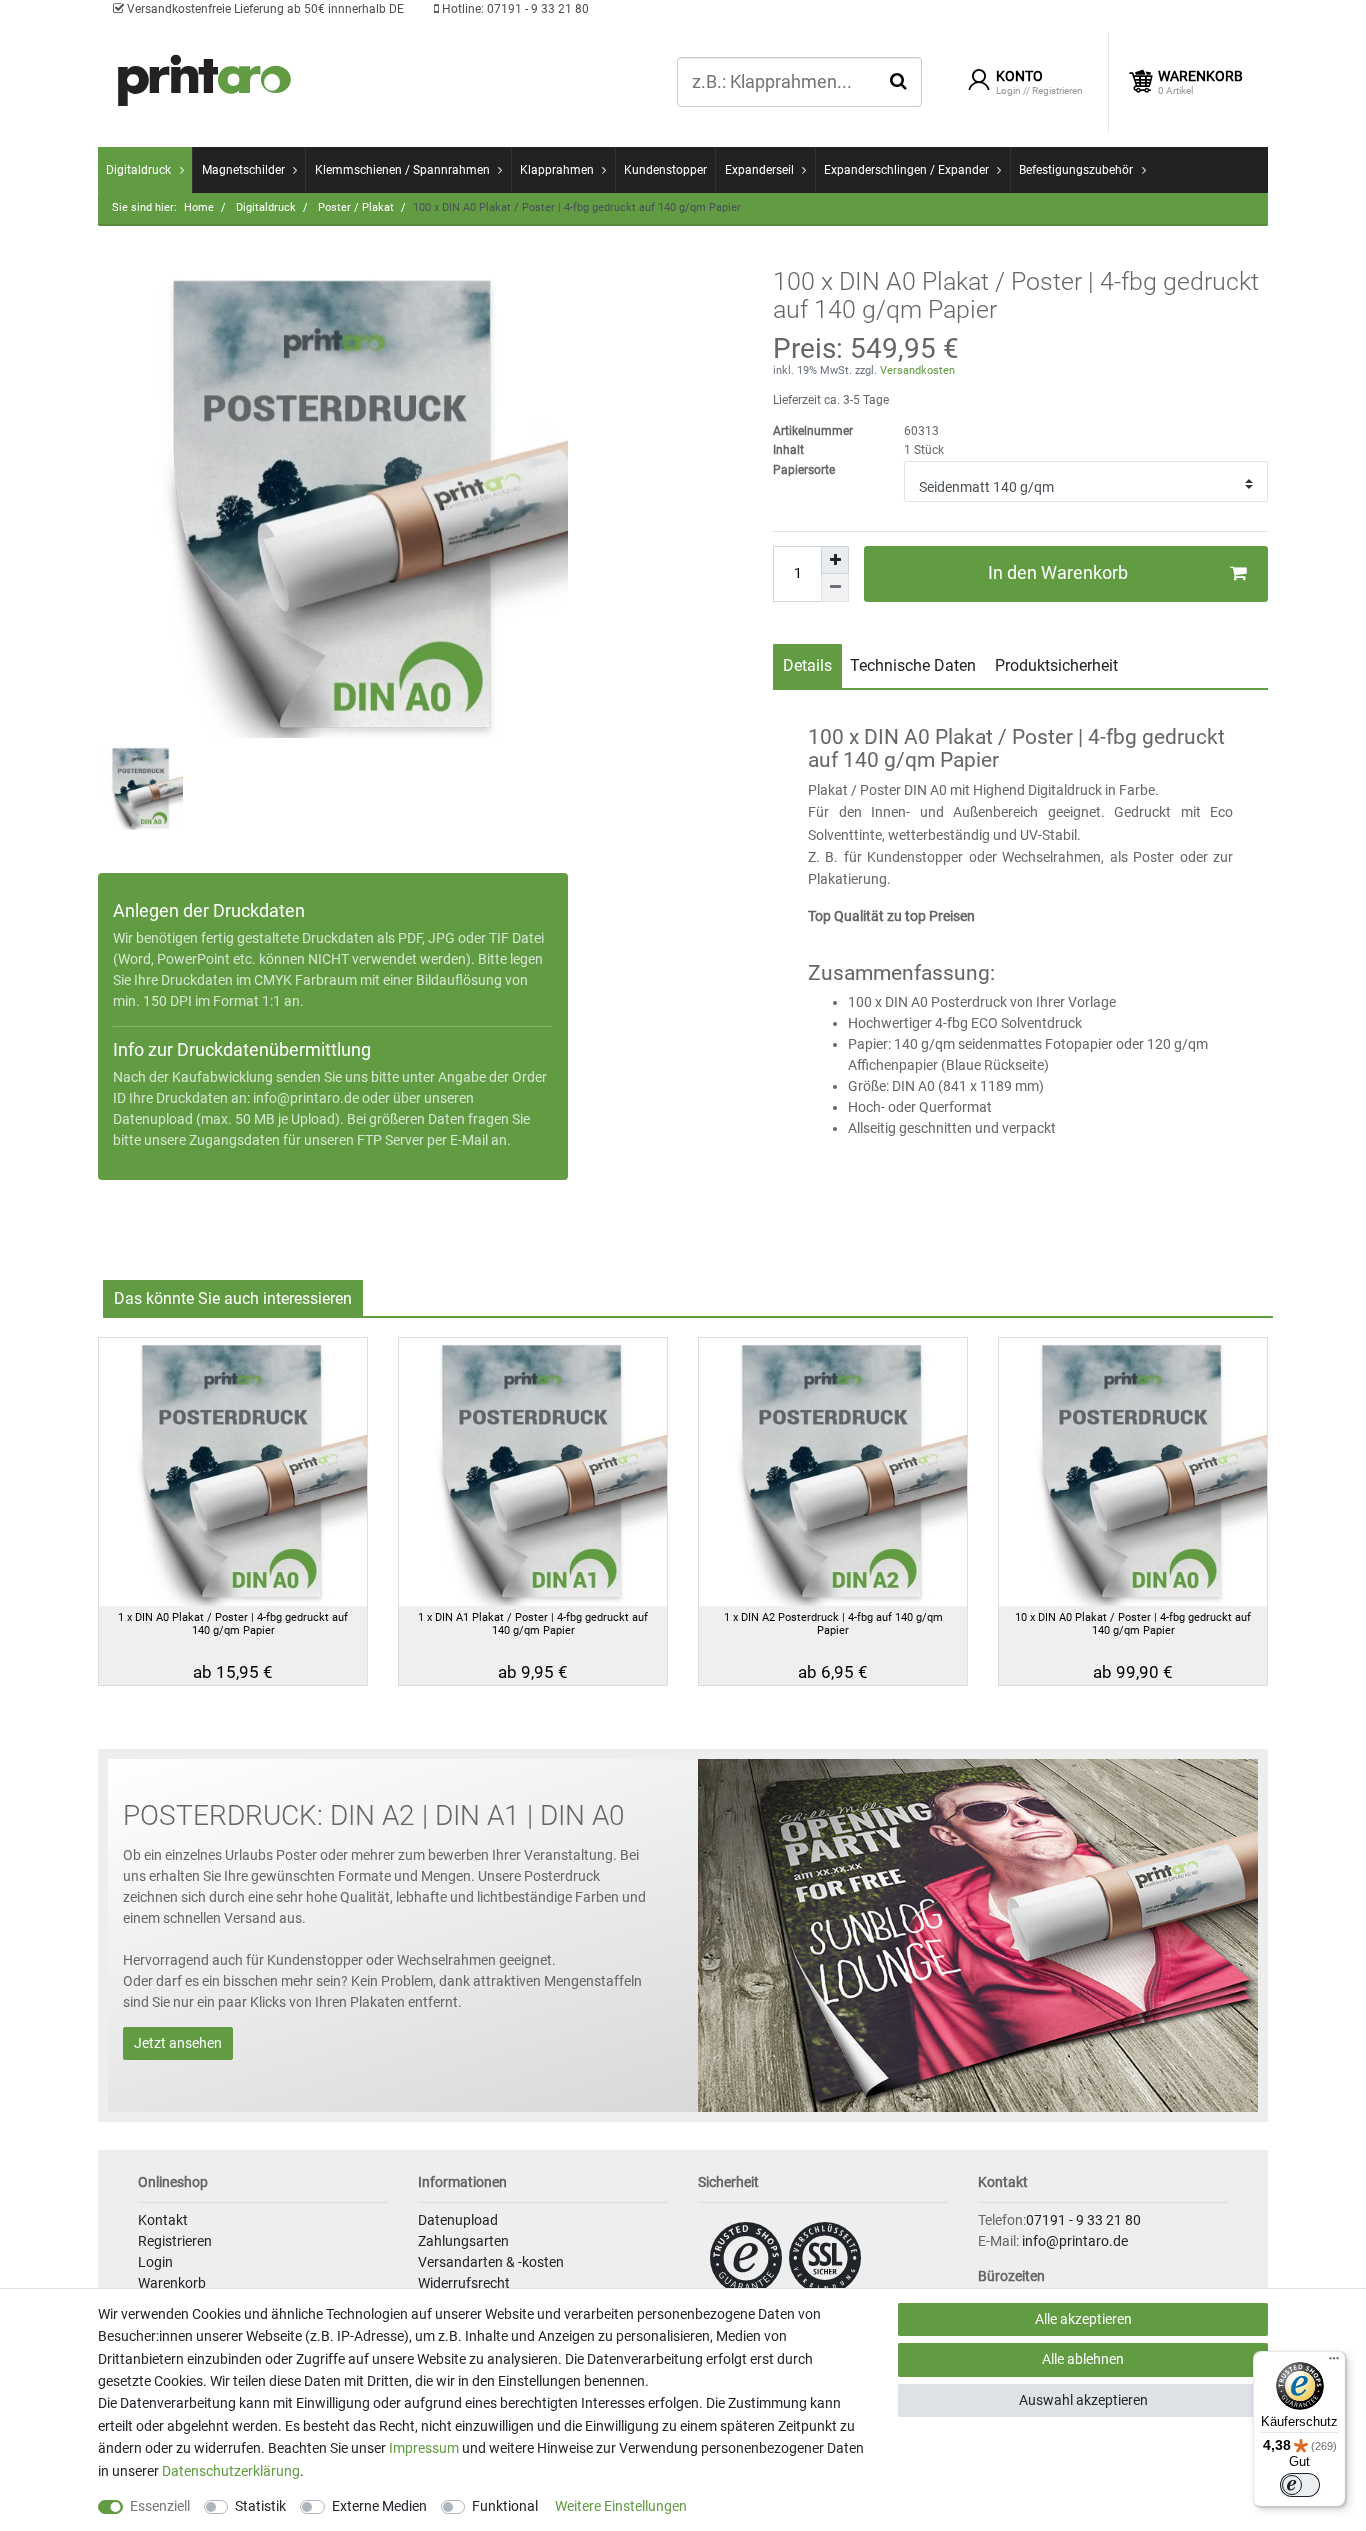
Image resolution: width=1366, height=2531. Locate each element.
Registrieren (175, 2241)
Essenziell (160, 2506)
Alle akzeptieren (1083, 2319)
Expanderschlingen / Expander (906, 170)
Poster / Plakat (354, 207)
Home (199, 207)
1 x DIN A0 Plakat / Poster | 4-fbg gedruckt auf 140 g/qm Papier (233, 1624)
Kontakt (163, 2220)
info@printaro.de (306, 1098)
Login (155, 2262)
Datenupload (458, 2220)
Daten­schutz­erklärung (231, 2471)
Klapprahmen (557, 170)
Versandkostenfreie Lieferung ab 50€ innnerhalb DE (264, 9)
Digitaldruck (138, 170)
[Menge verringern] (835, 588)
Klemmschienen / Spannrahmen (402, 170)
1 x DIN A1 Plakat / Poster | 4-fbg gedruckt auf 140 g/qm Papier (533, 1624)
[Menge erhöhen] (835, 560)
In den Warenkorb (1058, 573)
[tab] (807, 666)
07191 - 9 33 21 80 (514, 9)
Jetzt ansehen (178, 2043)
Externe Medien (379, 2506)
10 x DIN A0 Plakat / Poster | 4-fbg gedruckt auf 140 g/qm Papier (1133, 1624)
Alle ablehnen (1083, 2359)
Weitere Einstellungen (621, 2506)
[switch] (1300, 2485)
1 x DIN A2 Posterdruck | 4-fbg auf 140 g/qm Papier (833, 1624)
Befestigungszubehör (1076, 170)
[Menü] (1334, 2363)
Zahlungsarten (463, 2241)
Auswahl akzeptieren (1083, 2400)
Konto (1019, 76)
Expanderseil (759, 170)
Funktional (505, 2506)
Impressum (424, 2448)
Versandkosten (916, 370)
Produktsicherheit (1056, 665)
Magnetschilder (243, 170)
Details (807, 665)
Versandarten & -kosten (491, 2262)
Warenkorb (172, 2283)
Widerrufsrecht (464, 2283)
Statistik (260, 2506)
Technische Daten (913, 665)
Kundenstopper (665, 170)
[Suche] (898, 81)
